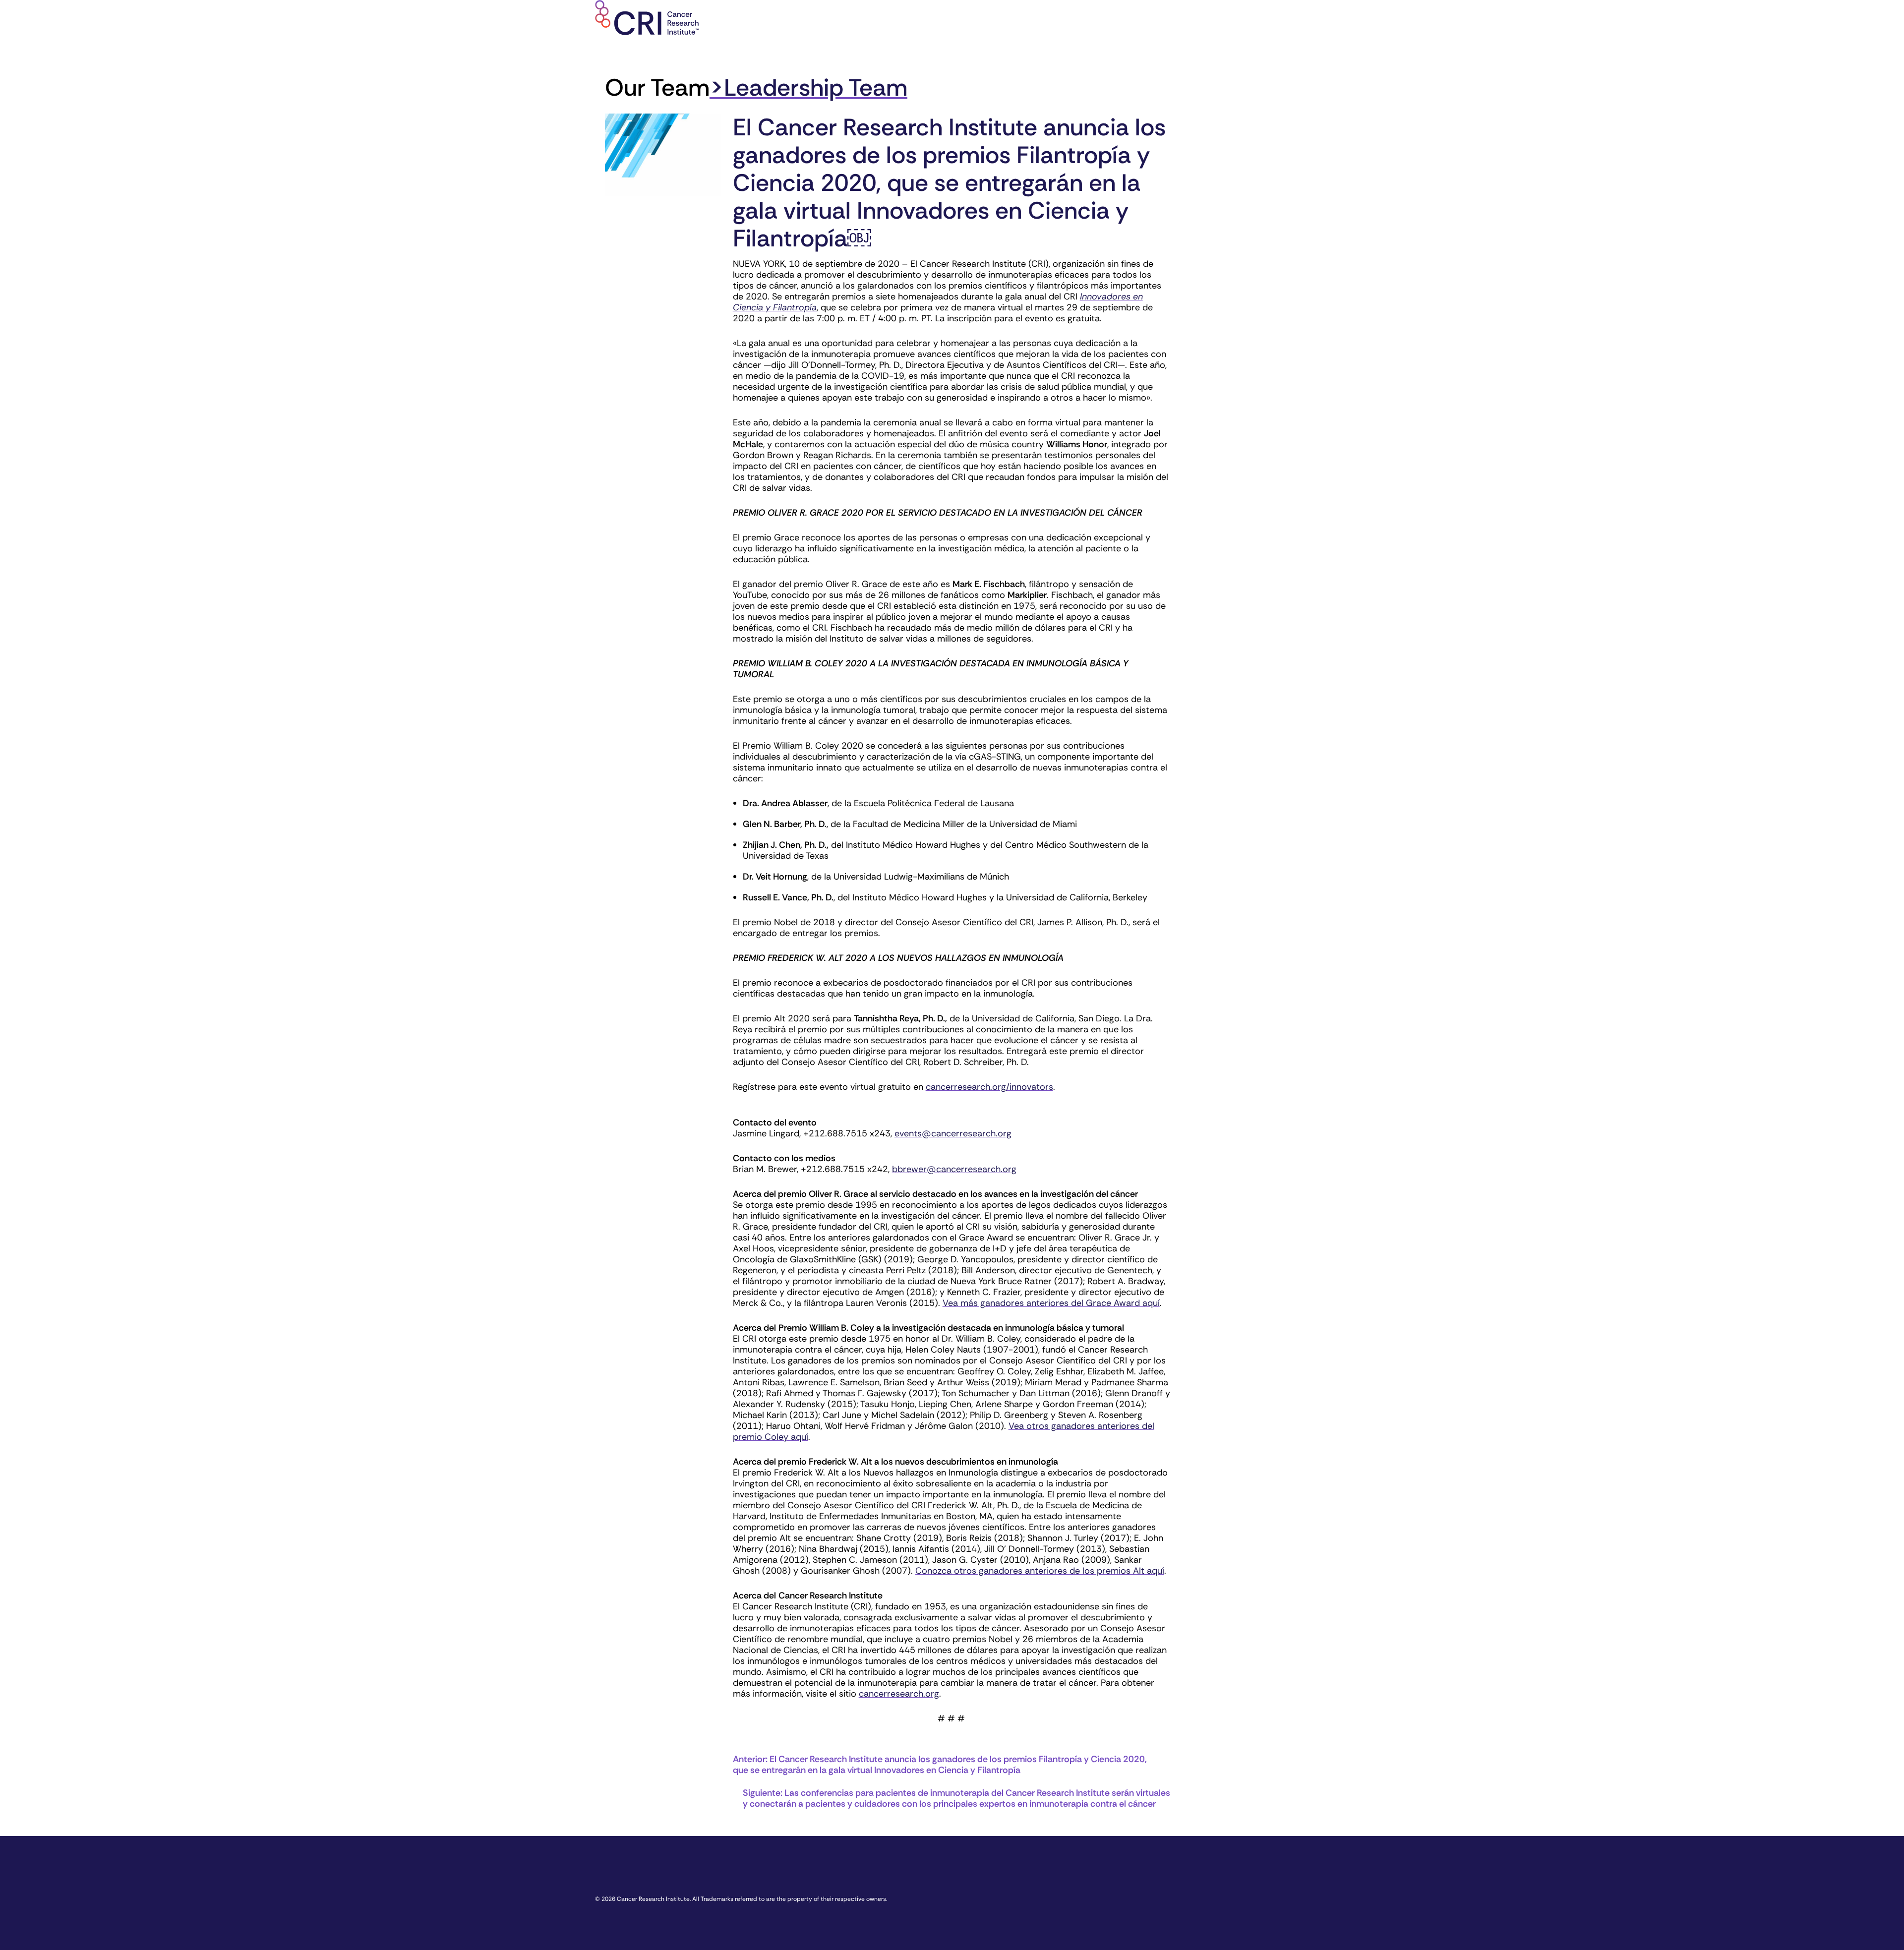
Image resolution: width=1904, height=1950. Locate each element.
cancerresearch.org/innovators (989, 1087)
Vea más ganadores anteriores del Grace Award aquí (1051, 1303)
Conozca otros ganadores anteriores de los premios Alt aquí (1040, 1571)
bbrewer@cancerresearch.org (954, 1169)
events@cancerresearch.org (953, 1133)
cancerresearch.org (899, 1694)
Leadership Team (816, 88)
